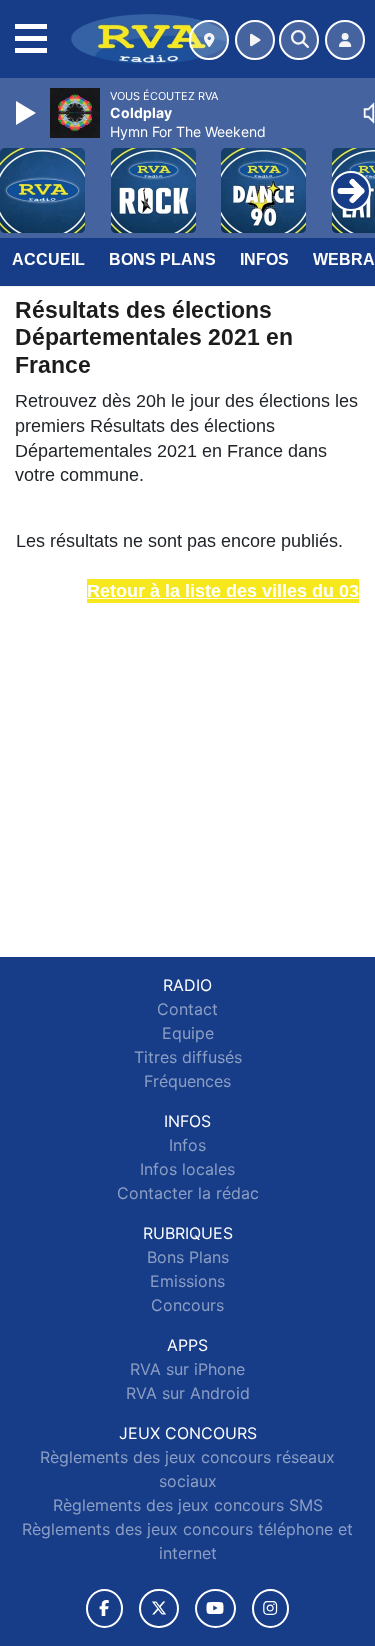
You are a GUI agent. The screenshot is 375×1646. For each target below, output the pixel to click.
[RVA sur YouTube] (215, 1608)
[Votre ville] (209, 40)
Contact (187, 1009)
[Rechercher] (299, 40)
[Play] (28, 113)
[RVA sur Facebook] (105, 1608)
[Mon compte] (345, 40)
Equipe (188, 1033)
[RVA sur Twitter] (158, 1608)
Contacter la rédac (188, 1193)
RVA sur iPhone (187, 1369)
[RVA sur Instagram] (271, 1608)
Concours (187, 1305)
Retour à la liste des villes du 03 (223, 591)
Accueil (48, 259)
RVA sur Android (188, 1393)
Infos (264, 259)
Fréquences (187, 1081)
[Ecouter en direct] (255, 40)
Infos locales (187, 1169)
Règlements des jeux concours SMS (188, 1505)
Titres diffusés (188, 1057)
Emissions (187, 1281)
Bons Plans (162, 259)
